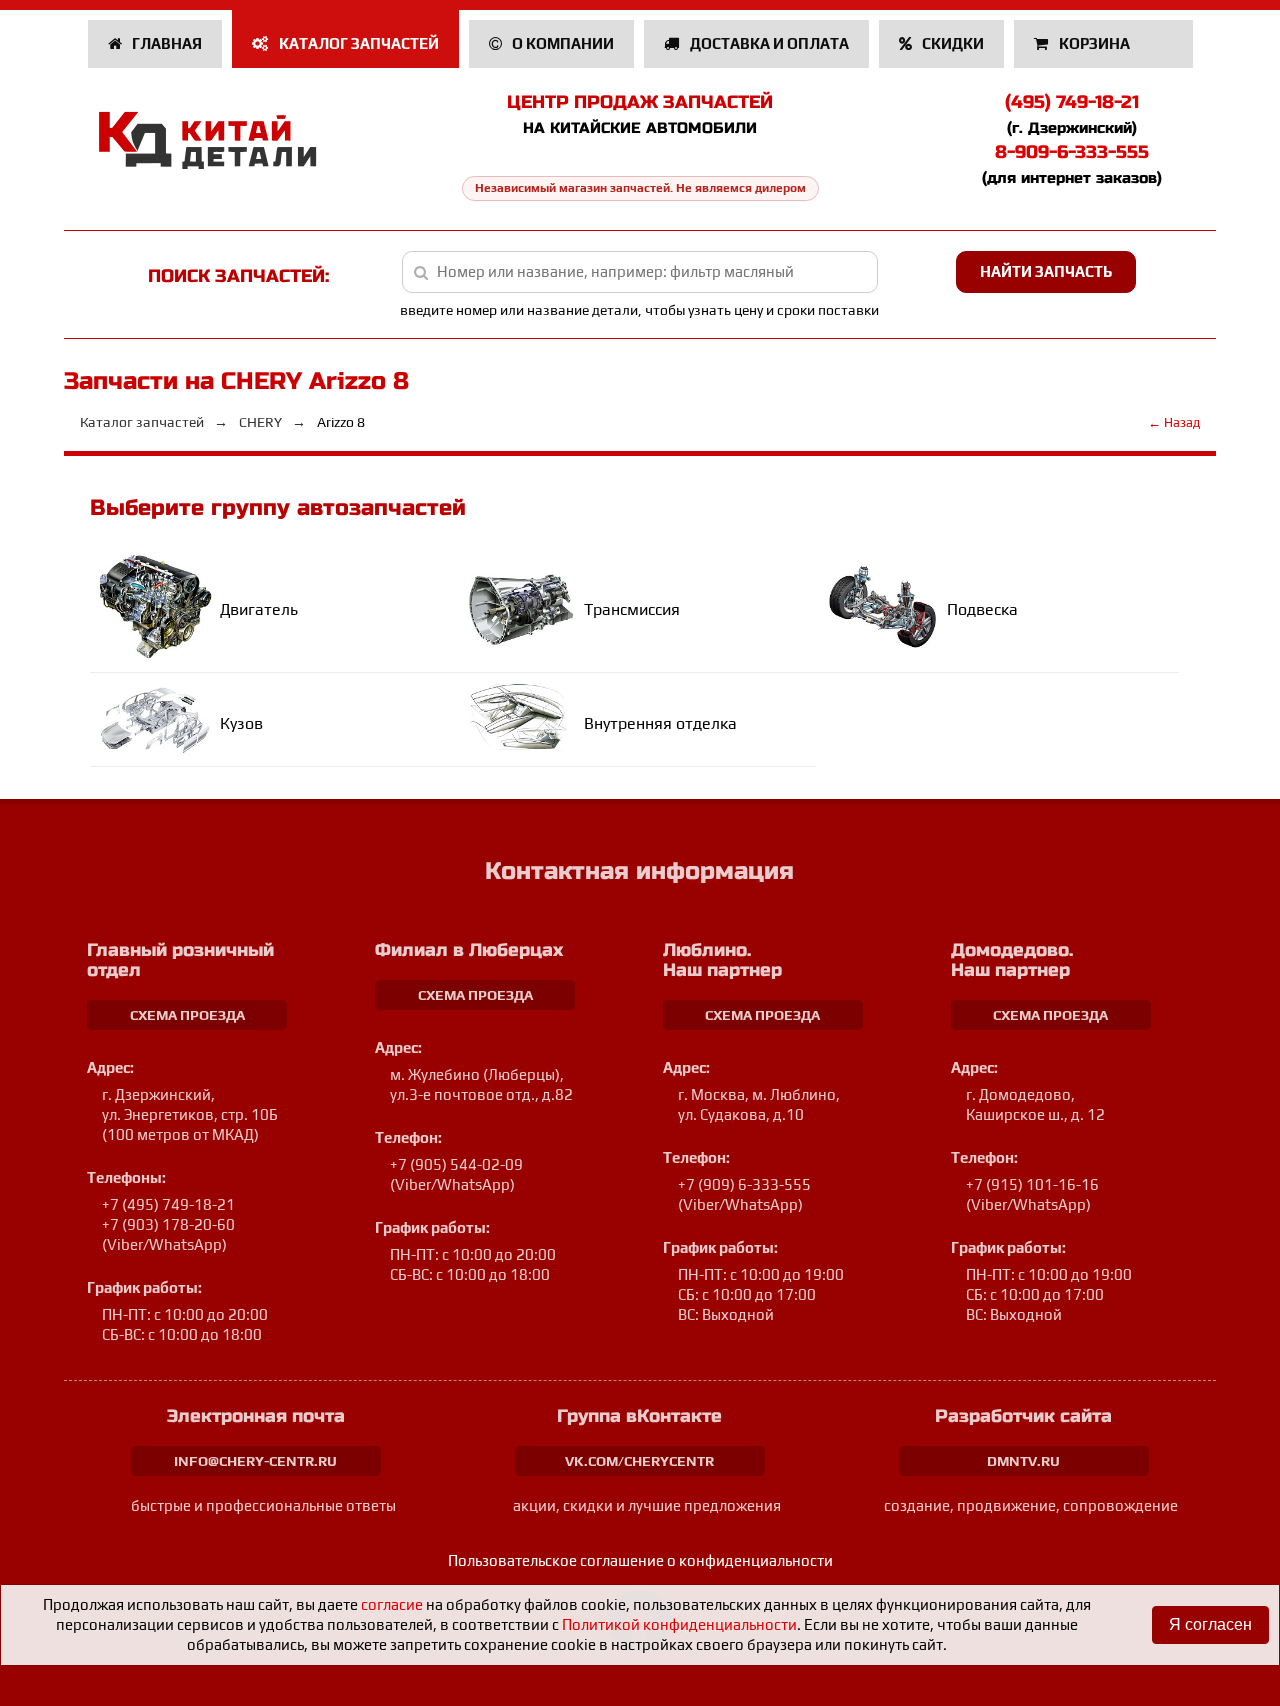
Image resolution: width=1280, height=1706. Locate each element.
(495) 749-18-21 (1072, 102)
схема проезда (187, 1015)
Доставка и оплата (768, 43)
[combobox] (640, 272)
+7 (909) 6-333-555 (744, 1184)
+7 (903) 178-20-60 (168, 1224)
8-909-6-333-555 (1072, 152)
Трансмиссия (632, 609)
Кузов (241, 723)
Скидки (951, 43)
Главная (165, 43)
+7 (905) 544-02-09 (456, 1164)
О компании (561, 43)
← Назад (1174, 422)
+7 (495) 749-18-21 (168, 1204)
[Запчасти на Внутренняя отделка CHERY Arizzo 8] (523, 720)
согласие (392, 1604)
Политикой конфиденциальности (679, 1624)
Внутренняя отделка (660, 723)
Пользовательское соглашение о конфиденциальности (640, 1560)
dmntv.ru (1023, 1461)
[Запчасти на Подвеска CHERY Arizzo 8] (886, 606)
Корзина (1094, 43)
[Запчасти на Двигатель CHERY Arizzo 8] (160, 606)
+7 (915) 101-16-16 (1032, 1184)
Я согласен (1210, 1624)
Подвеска (982, 609)
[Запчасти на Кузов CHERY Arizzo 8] (160, 719)
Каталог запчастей (357, 43)
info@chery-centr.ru (255, 1461)
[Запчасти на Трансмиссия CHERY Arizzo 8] (523, 606)
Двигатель (259, 609)
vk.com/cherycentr (639, 1461)
